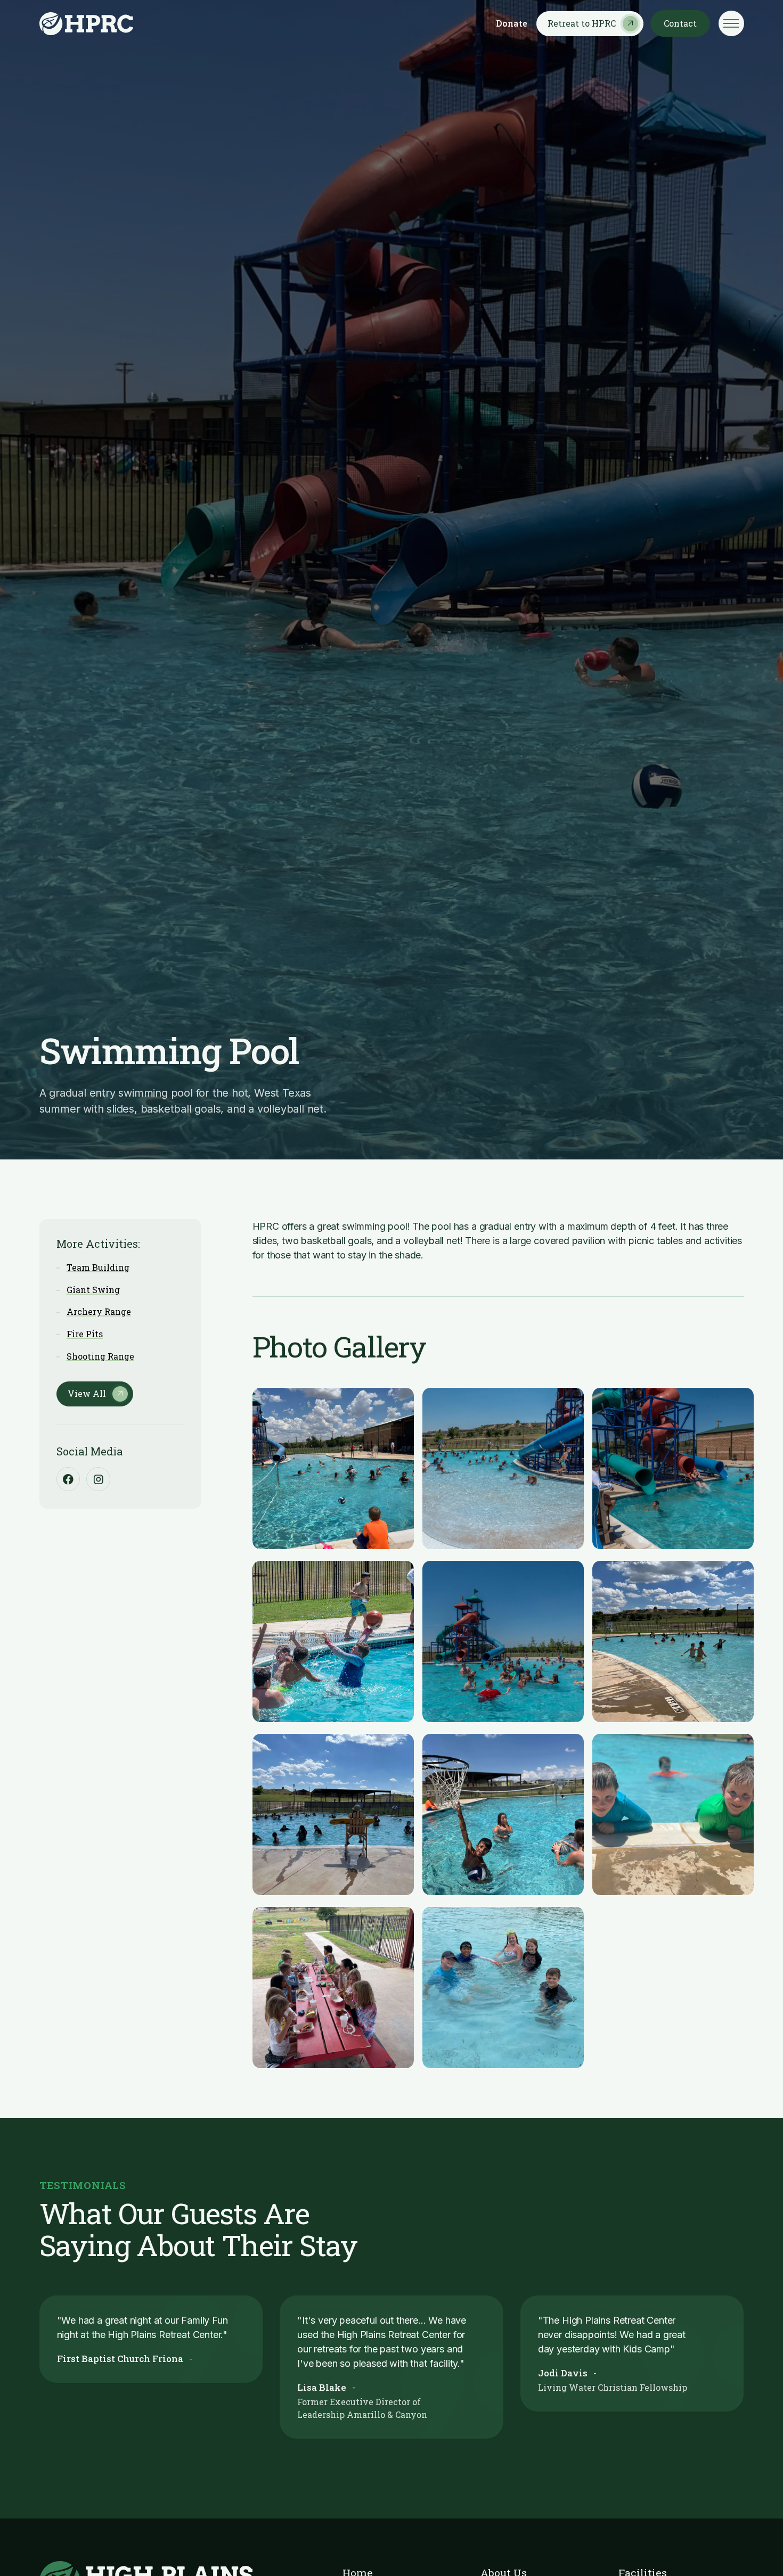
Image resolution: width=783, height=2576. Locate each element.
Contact (680, 23)
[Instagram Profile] (98, 1479)
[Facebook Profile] (68, 1479)
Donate (512, 23)
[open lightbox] (333, 1468)
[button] (731, 23)
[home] (86, 24)
